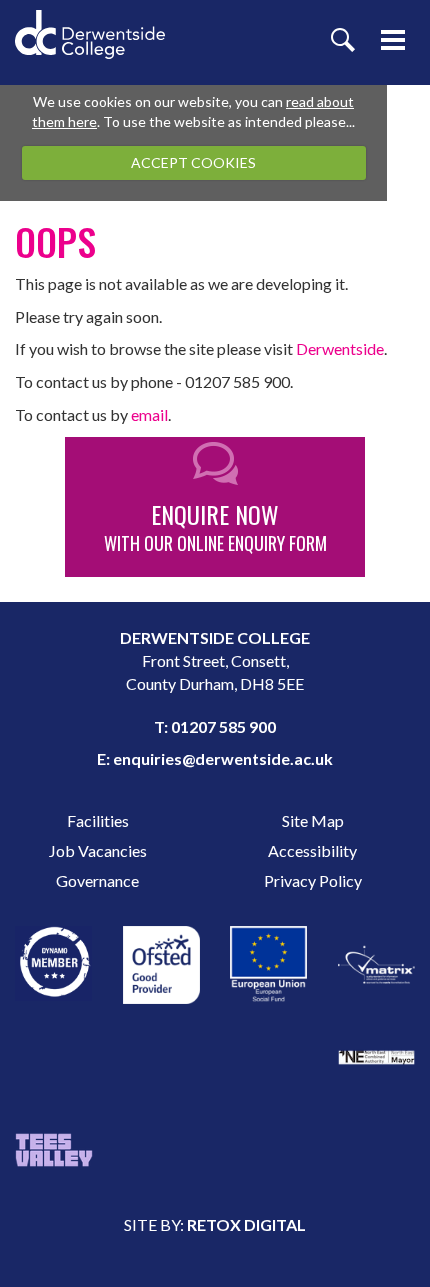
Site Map (313, 820)
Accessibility (312, 850)
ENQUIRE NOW (215, 526)
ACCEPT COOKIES (193, 162)
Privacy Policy (313, 880)
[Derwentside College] (90, 20)
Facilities (98, 820)
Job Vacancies (98, 850)
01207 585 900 (223, 726)
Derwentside (340, 348)
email (149, 414)
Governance (97, 880)
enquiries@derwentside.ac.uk (223, 758)
